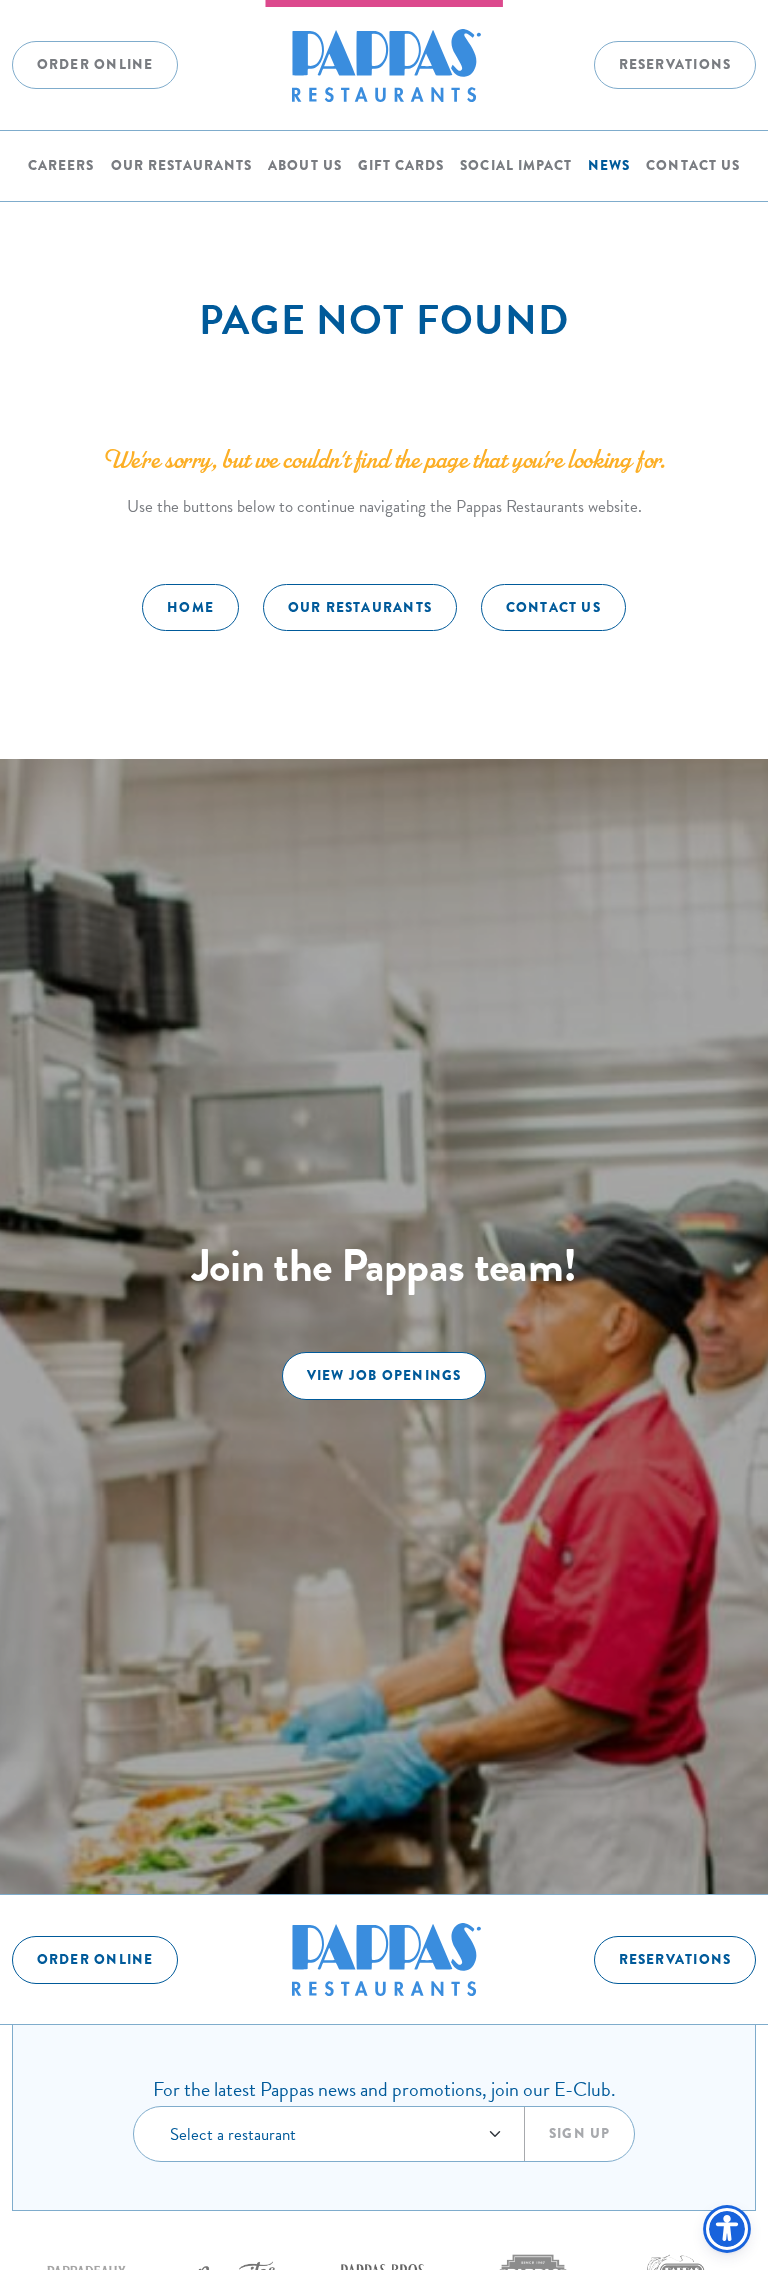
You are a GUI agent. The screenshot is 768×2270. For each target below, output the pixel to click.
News (609, 165)
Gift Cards (401, 165)
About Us (304, 165)
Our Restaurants (181, 165)
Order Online (95, 64)
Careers (61, 165)
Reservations (675, 64)
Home (190, 607)
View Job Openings (384, 1375)
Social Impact (515, 165)
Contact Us (692, 165)
